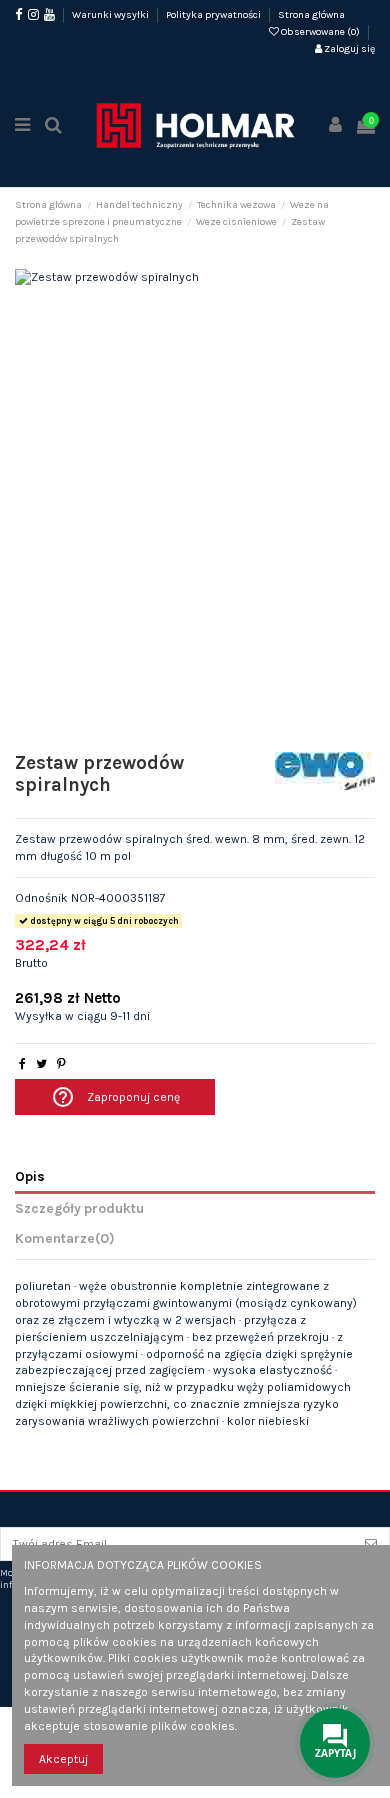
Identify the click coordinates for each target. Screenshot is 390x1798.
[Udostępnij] (22, 1064)
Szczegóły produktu (79, 1208)
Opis (30, 1176)
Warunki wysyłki (111, 15)
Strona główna (311, 15)
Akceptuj (63, 1759)
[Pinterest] (61, 1064)
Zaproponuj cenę (115, 1097)
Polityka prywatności (214, 15)
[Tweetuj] (41, 1064)
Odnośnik (41, 898)
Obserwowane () (320, 32)
